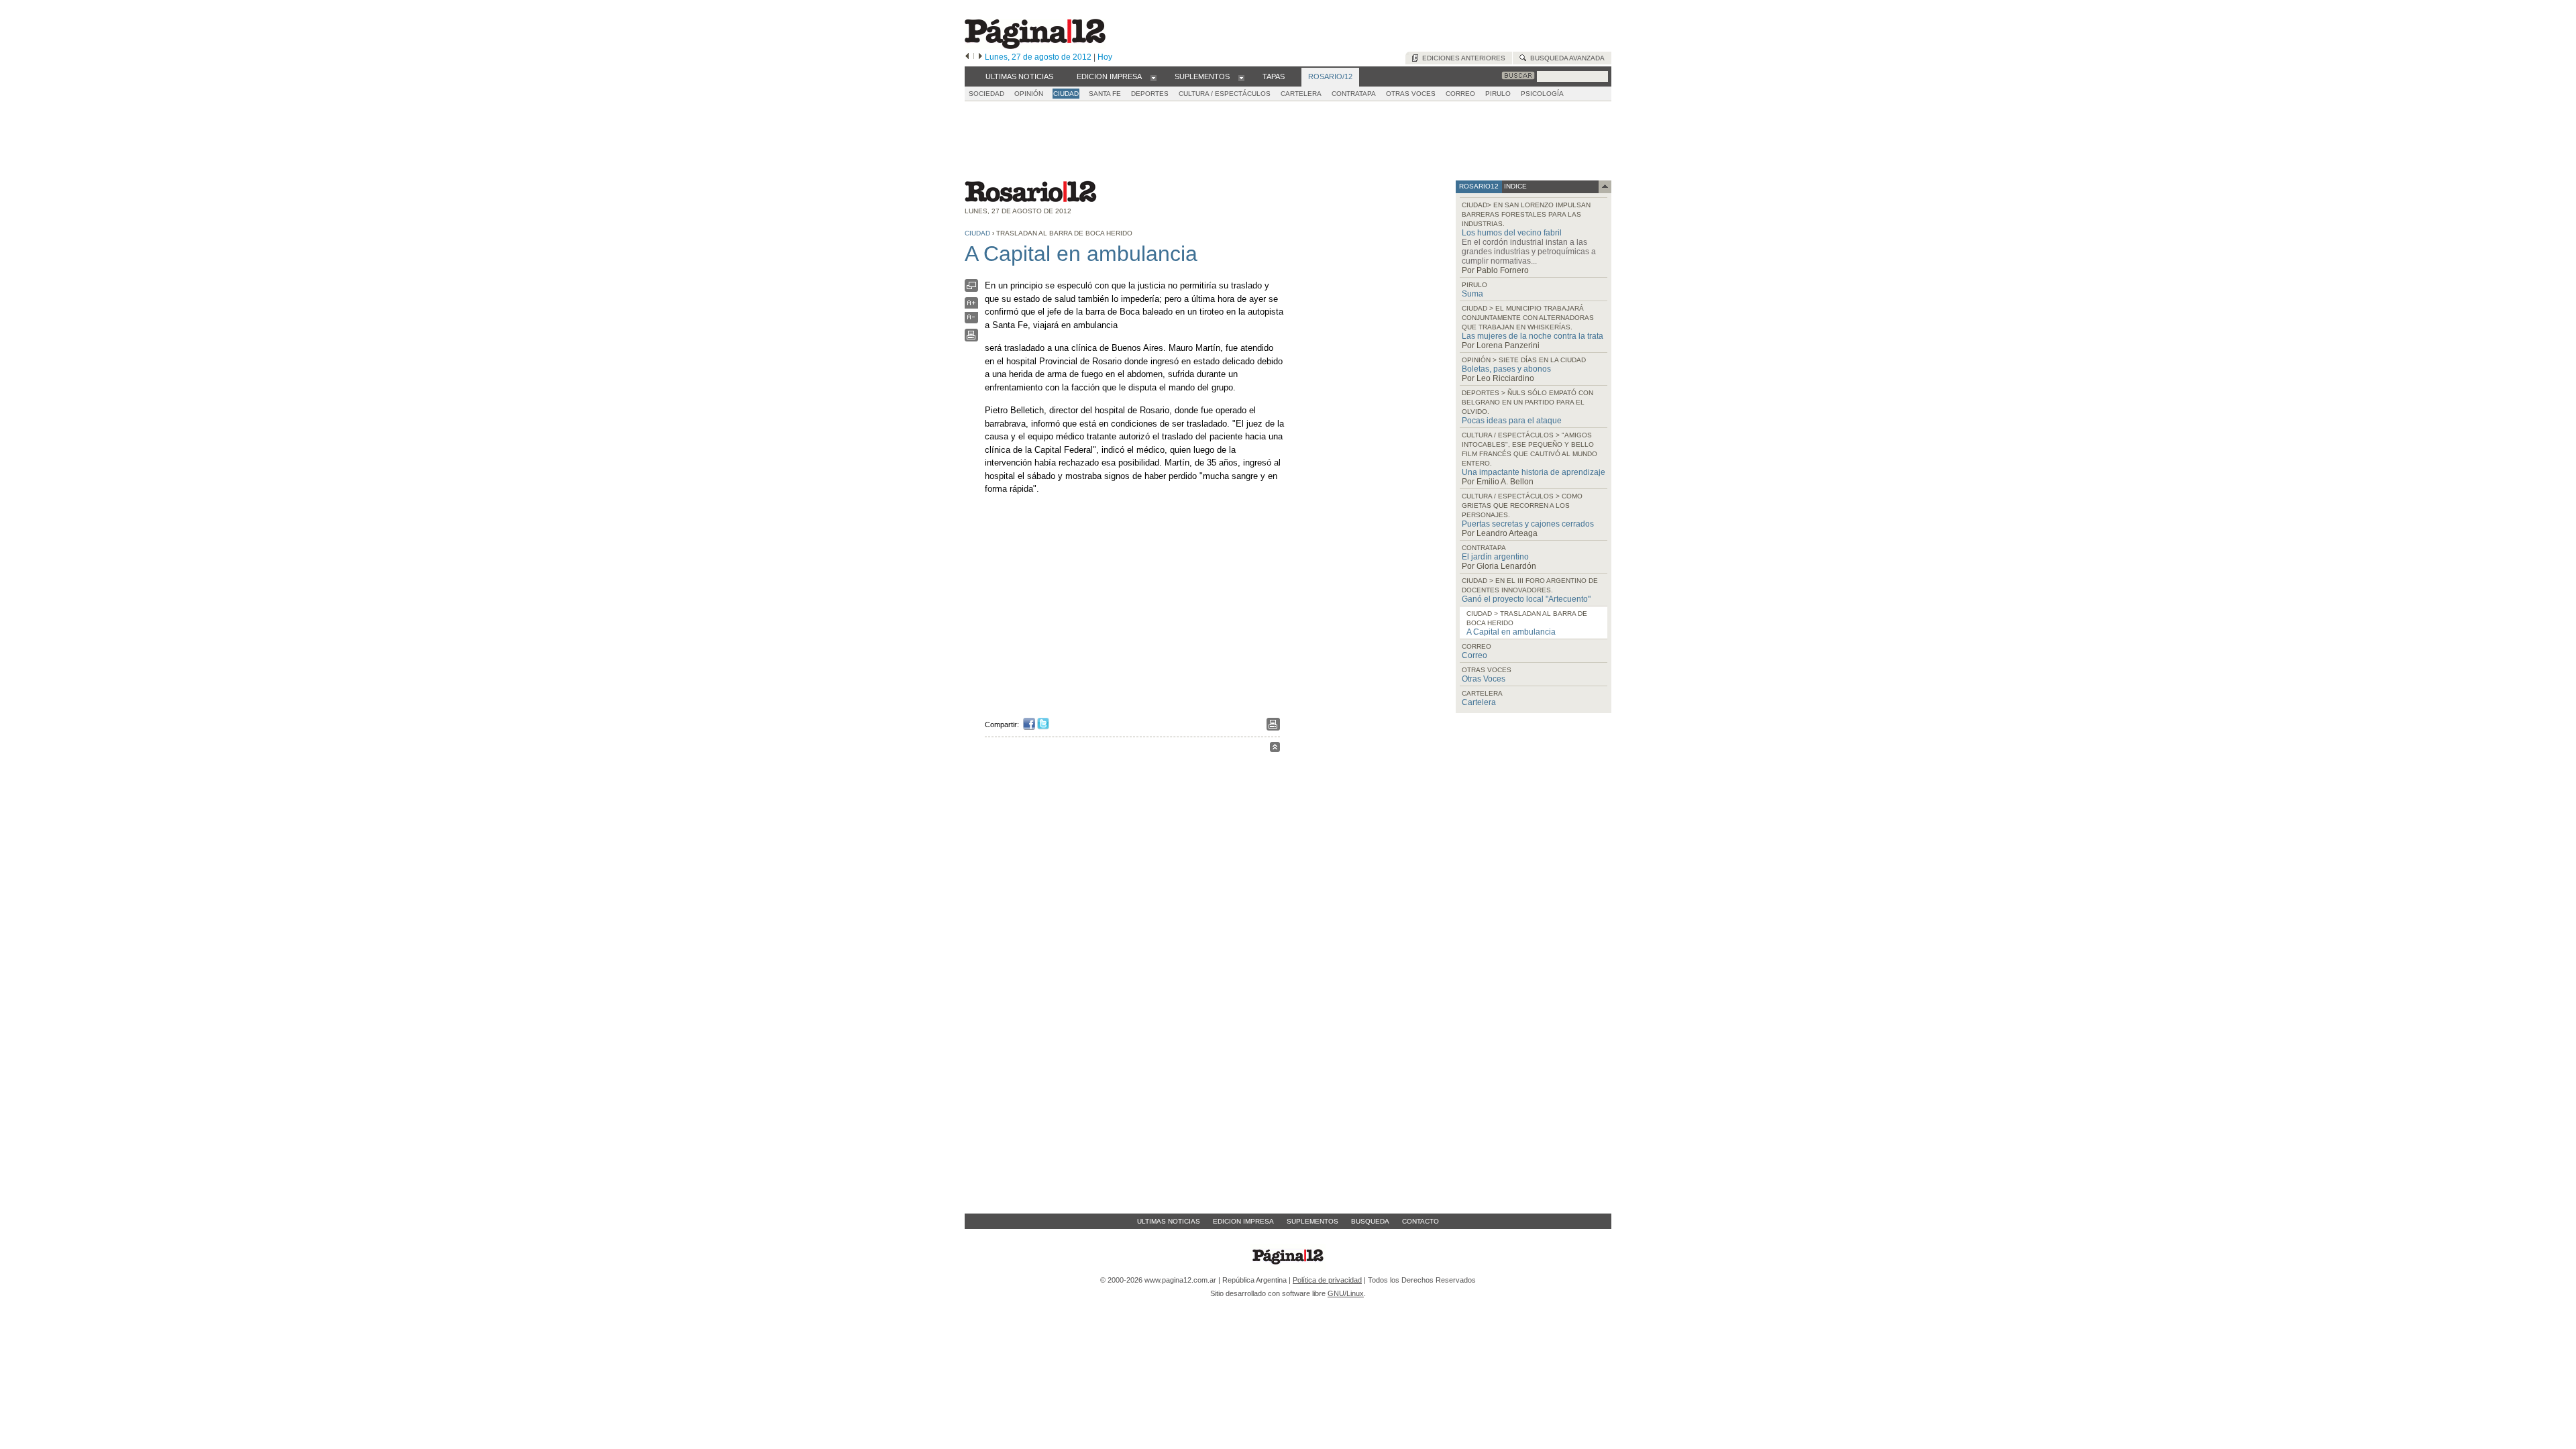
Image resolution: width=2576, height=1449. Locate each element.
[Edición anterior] (967, 57)
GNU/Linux (1346, 1293)
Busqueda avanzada (1565, 58)
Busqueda (1370, 1221)
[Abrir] (1153, 77)
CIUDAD (1066, 94)
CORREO (1460, 94)
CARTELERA (1301, 94)
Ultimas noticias (1169, 1221)
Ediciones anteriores (1462, 58)
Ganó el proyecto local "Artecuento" (1526, 599)
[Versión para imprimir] (971, 338)
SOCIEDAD (986, 94)
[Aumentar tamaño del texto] (971, 306)
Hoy (1105, 57)
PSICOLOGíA (1542, 94)
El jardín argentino (1495, 557)
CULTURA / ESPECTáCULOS (1225, 94)
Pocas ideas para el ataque (1512, 421)
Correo (1474, 655)
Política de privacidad (1327, 1280)
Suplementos (1312, 1221)
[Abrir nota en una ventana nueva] (971, 289)
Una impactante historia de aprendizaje (1534, 472)
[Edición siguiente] (980, 57)
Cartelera (1479, 702)
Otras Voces (1484, 679)
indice (1514, 186)
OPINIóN (1029, 94)
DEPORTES (1150, 94)
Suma (1472, 294)
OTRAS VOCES (1411, 94)
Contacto (1420, 1221)
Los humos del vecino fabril (1512, 233)
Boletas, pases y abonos (1506, 369)
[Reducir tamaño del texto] (971, 320)
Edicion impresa (1243, 1221)
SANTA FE (1105, 94)
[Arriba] (1275, 749)
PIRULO (1498, 94)
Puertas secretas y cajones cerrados (1528, 524)
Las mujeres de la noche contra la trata (1533, 336)
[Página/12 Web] (1035, 46)
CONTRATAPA (1354, 94)
